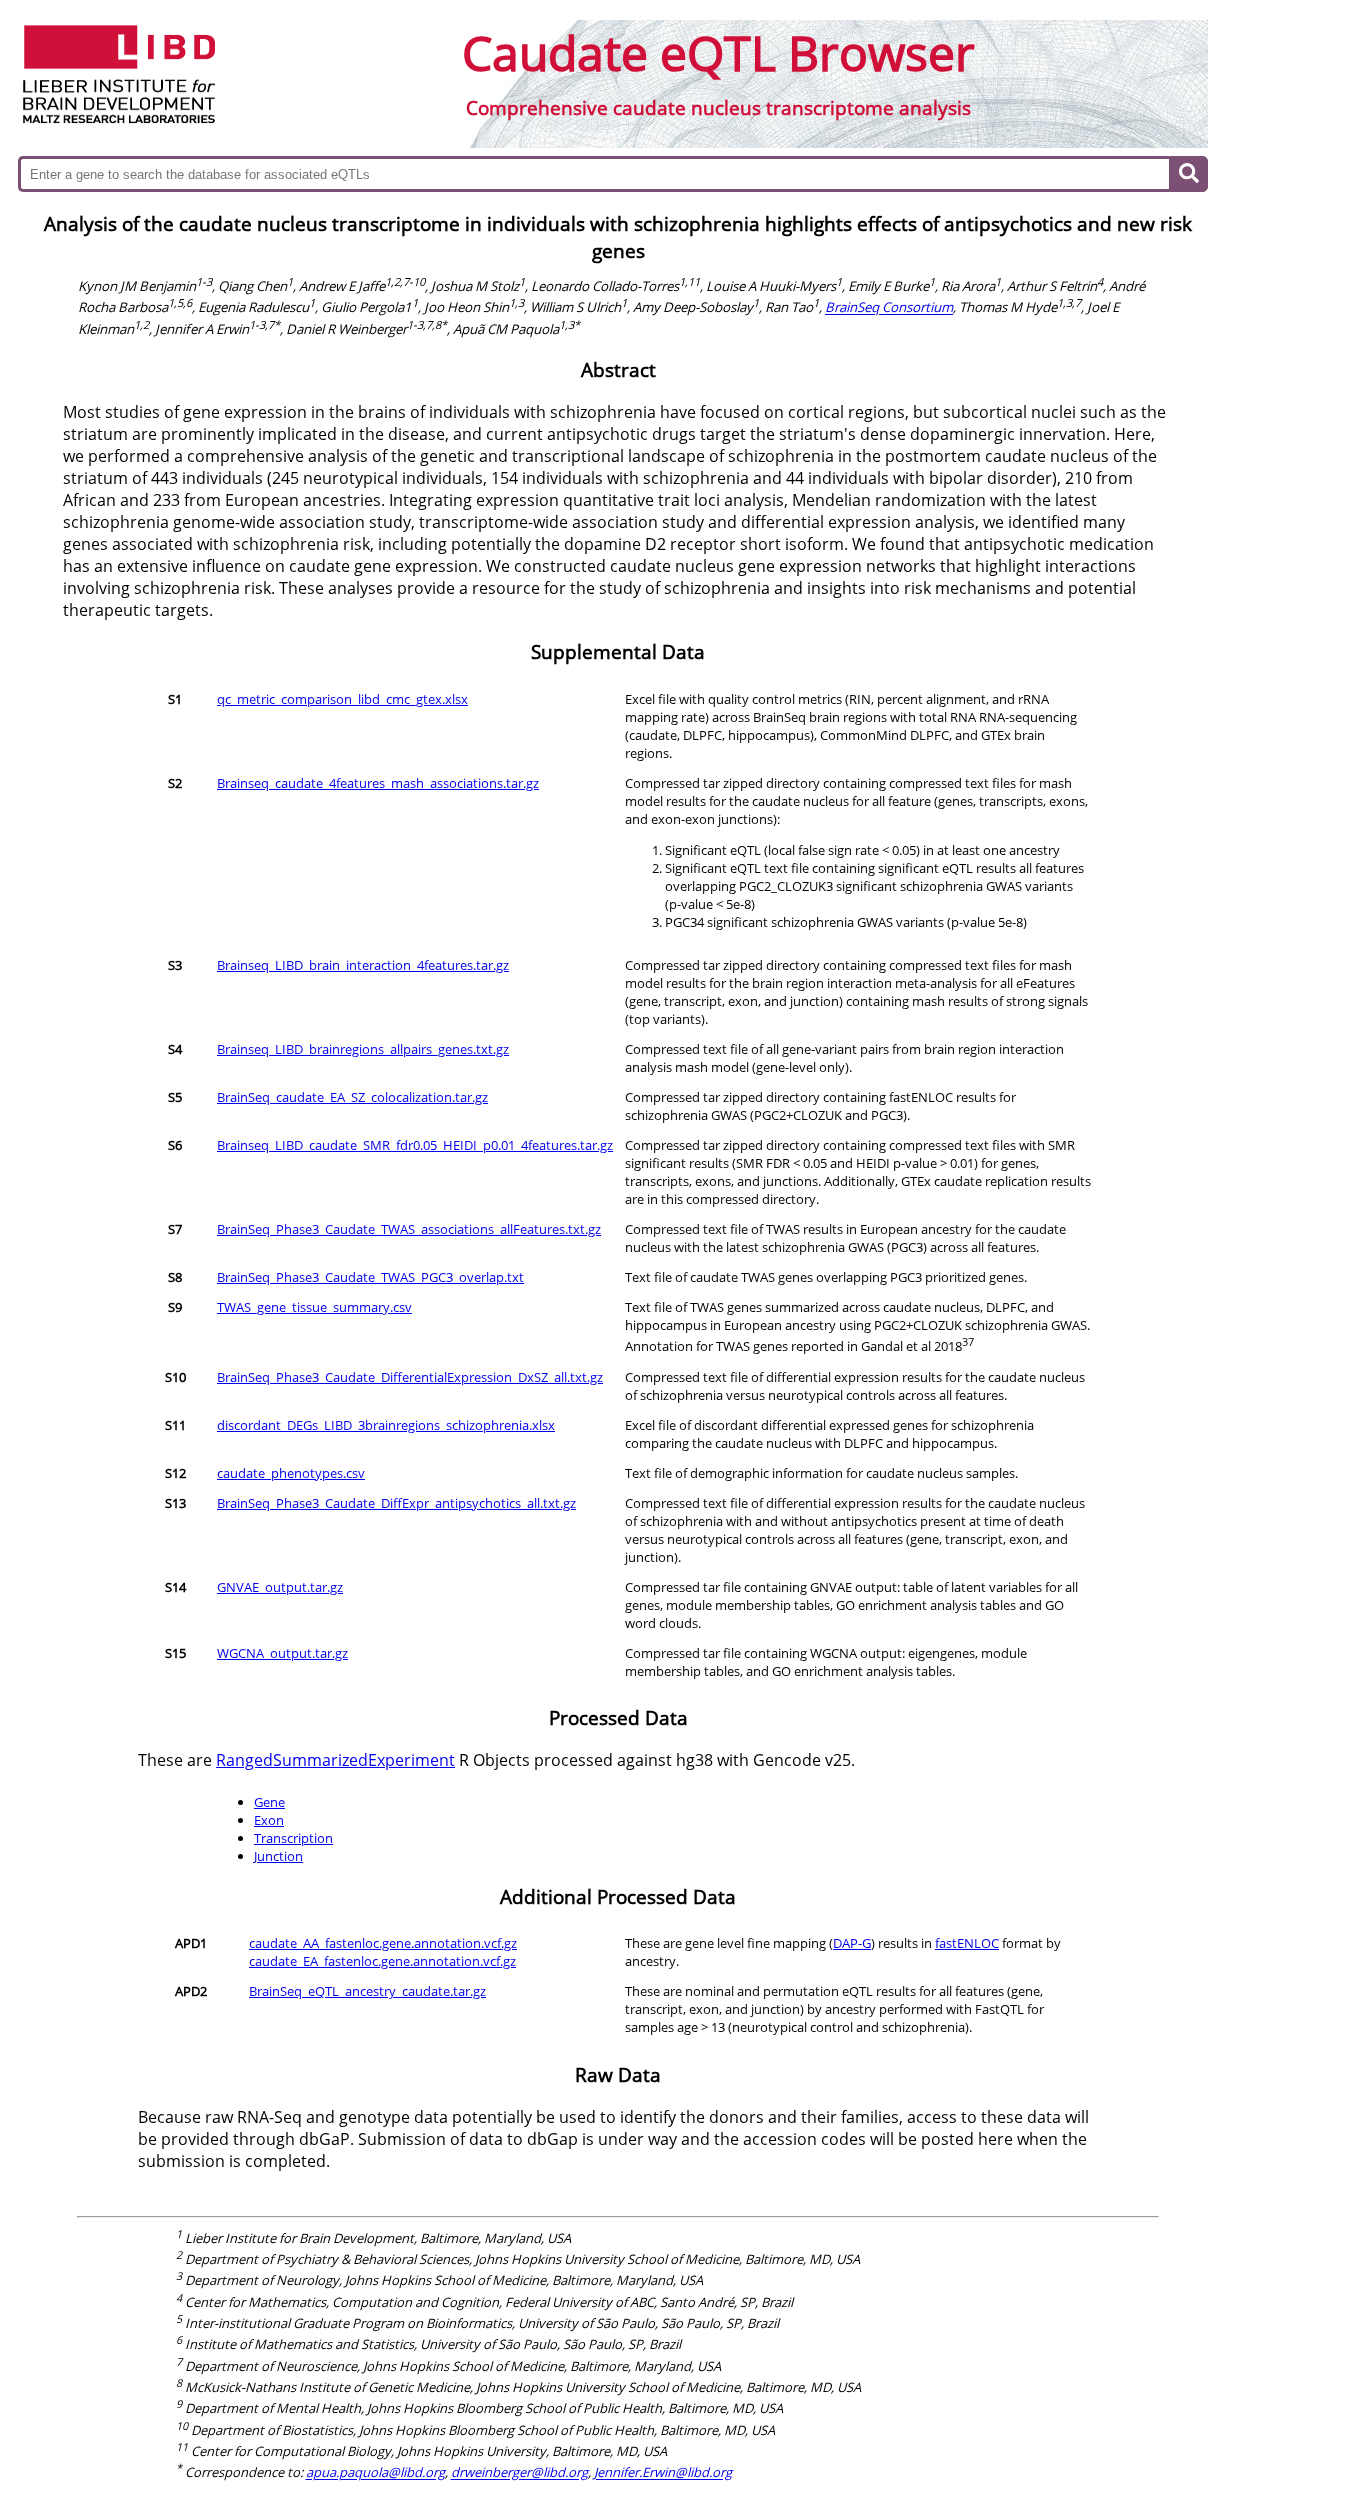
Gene (269, 1802)
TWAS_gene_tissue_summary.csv (314, 1307)
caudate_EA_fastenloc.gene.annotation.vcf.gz (382, 1961)
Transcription (293, 1838)
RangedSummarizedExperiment (335, 1760)
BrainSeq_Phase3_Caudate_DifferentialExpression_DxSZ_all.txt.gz (410, 1377)
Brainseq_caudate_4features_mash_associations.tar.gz (378, 783)
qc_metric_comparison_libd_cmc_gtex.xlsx (342, 699)
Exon (269, 1820)
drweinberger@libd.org (519, 2473)
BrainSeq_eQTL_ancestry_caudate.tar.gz (367, 1991)
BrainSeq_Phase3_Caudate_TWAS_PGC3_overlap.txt (370, 1277)
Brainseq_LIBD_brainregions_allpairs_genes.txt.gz (363, 1049)
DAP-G (852, 1943)
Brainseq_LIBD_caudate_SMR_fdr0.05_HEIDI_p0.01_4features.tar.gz (415, 1145)
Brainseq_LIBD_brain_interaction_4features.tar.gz (363, 965)
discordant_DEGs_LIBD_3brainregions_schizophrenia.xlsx (386, 1425)
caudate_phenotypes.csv (291, 1473)
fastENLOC (967, 1943)
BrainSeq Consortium (889, 308)
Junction (278, 1856)
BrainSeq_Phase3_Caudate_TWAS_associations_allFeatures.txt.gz (409, 1229)
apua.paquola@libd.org (375, 2473)
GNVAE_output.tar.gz (280, 1587)
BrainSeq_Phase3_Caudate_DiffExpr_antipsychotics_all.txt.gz (396, 1503)
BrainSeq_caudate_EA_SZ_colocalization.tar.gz (352, 1097)
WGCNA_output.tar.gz (282, 1653)
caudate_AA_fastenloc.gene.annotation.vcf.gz (383, 1943)
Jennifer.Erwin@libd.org (663, 2473)
